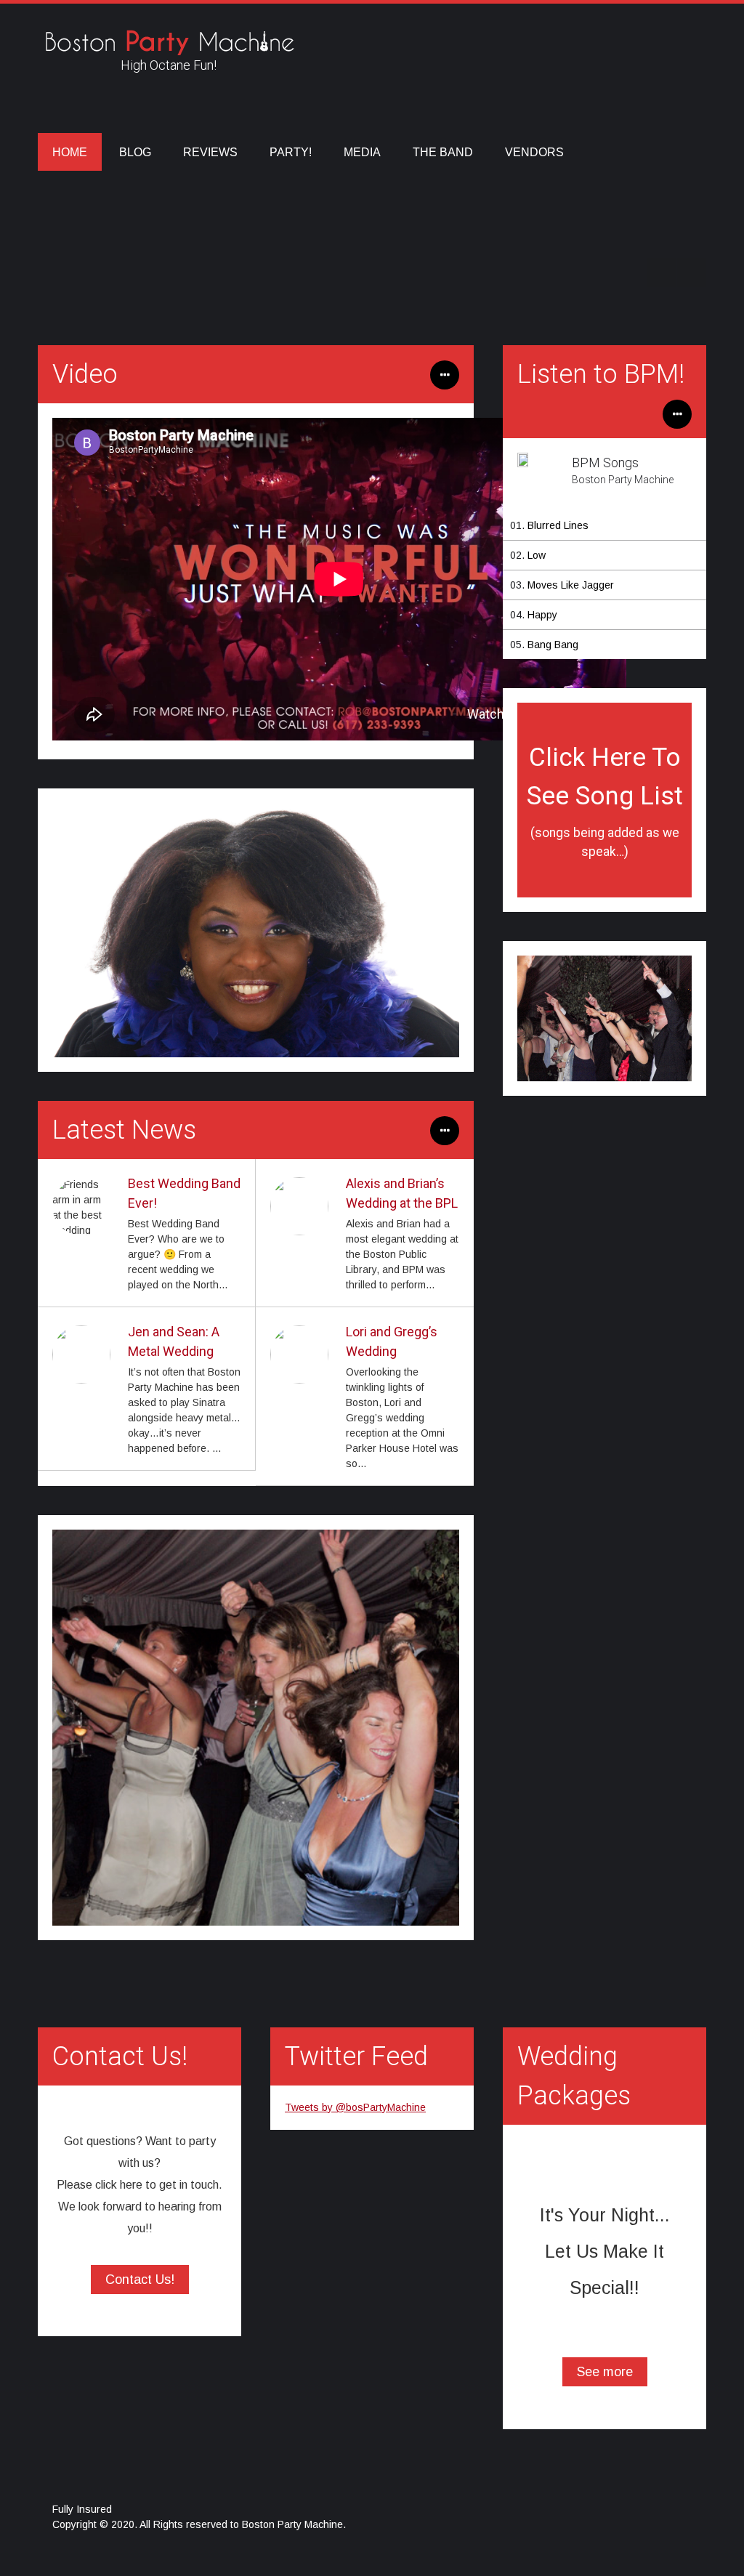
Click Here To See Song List (605, 801)
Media (362, 152)
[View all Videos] (445, 382)
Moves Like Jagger (571, 585)
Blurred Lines (558, 525)
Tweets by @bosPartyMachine (355, 2107)
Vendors (534, 152)
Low (537, 555)
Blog (135, 152)
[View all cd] (677, 421)
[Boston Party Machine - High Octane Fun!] (169, 47)
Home (70, 152)
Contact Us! (140, 2280)
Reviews (210, 152)
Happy (542, 615)
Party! (291, 152)
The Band (443, 152)
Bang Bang (553, 645)
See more (605, 2372)
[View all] (445, 1138)
